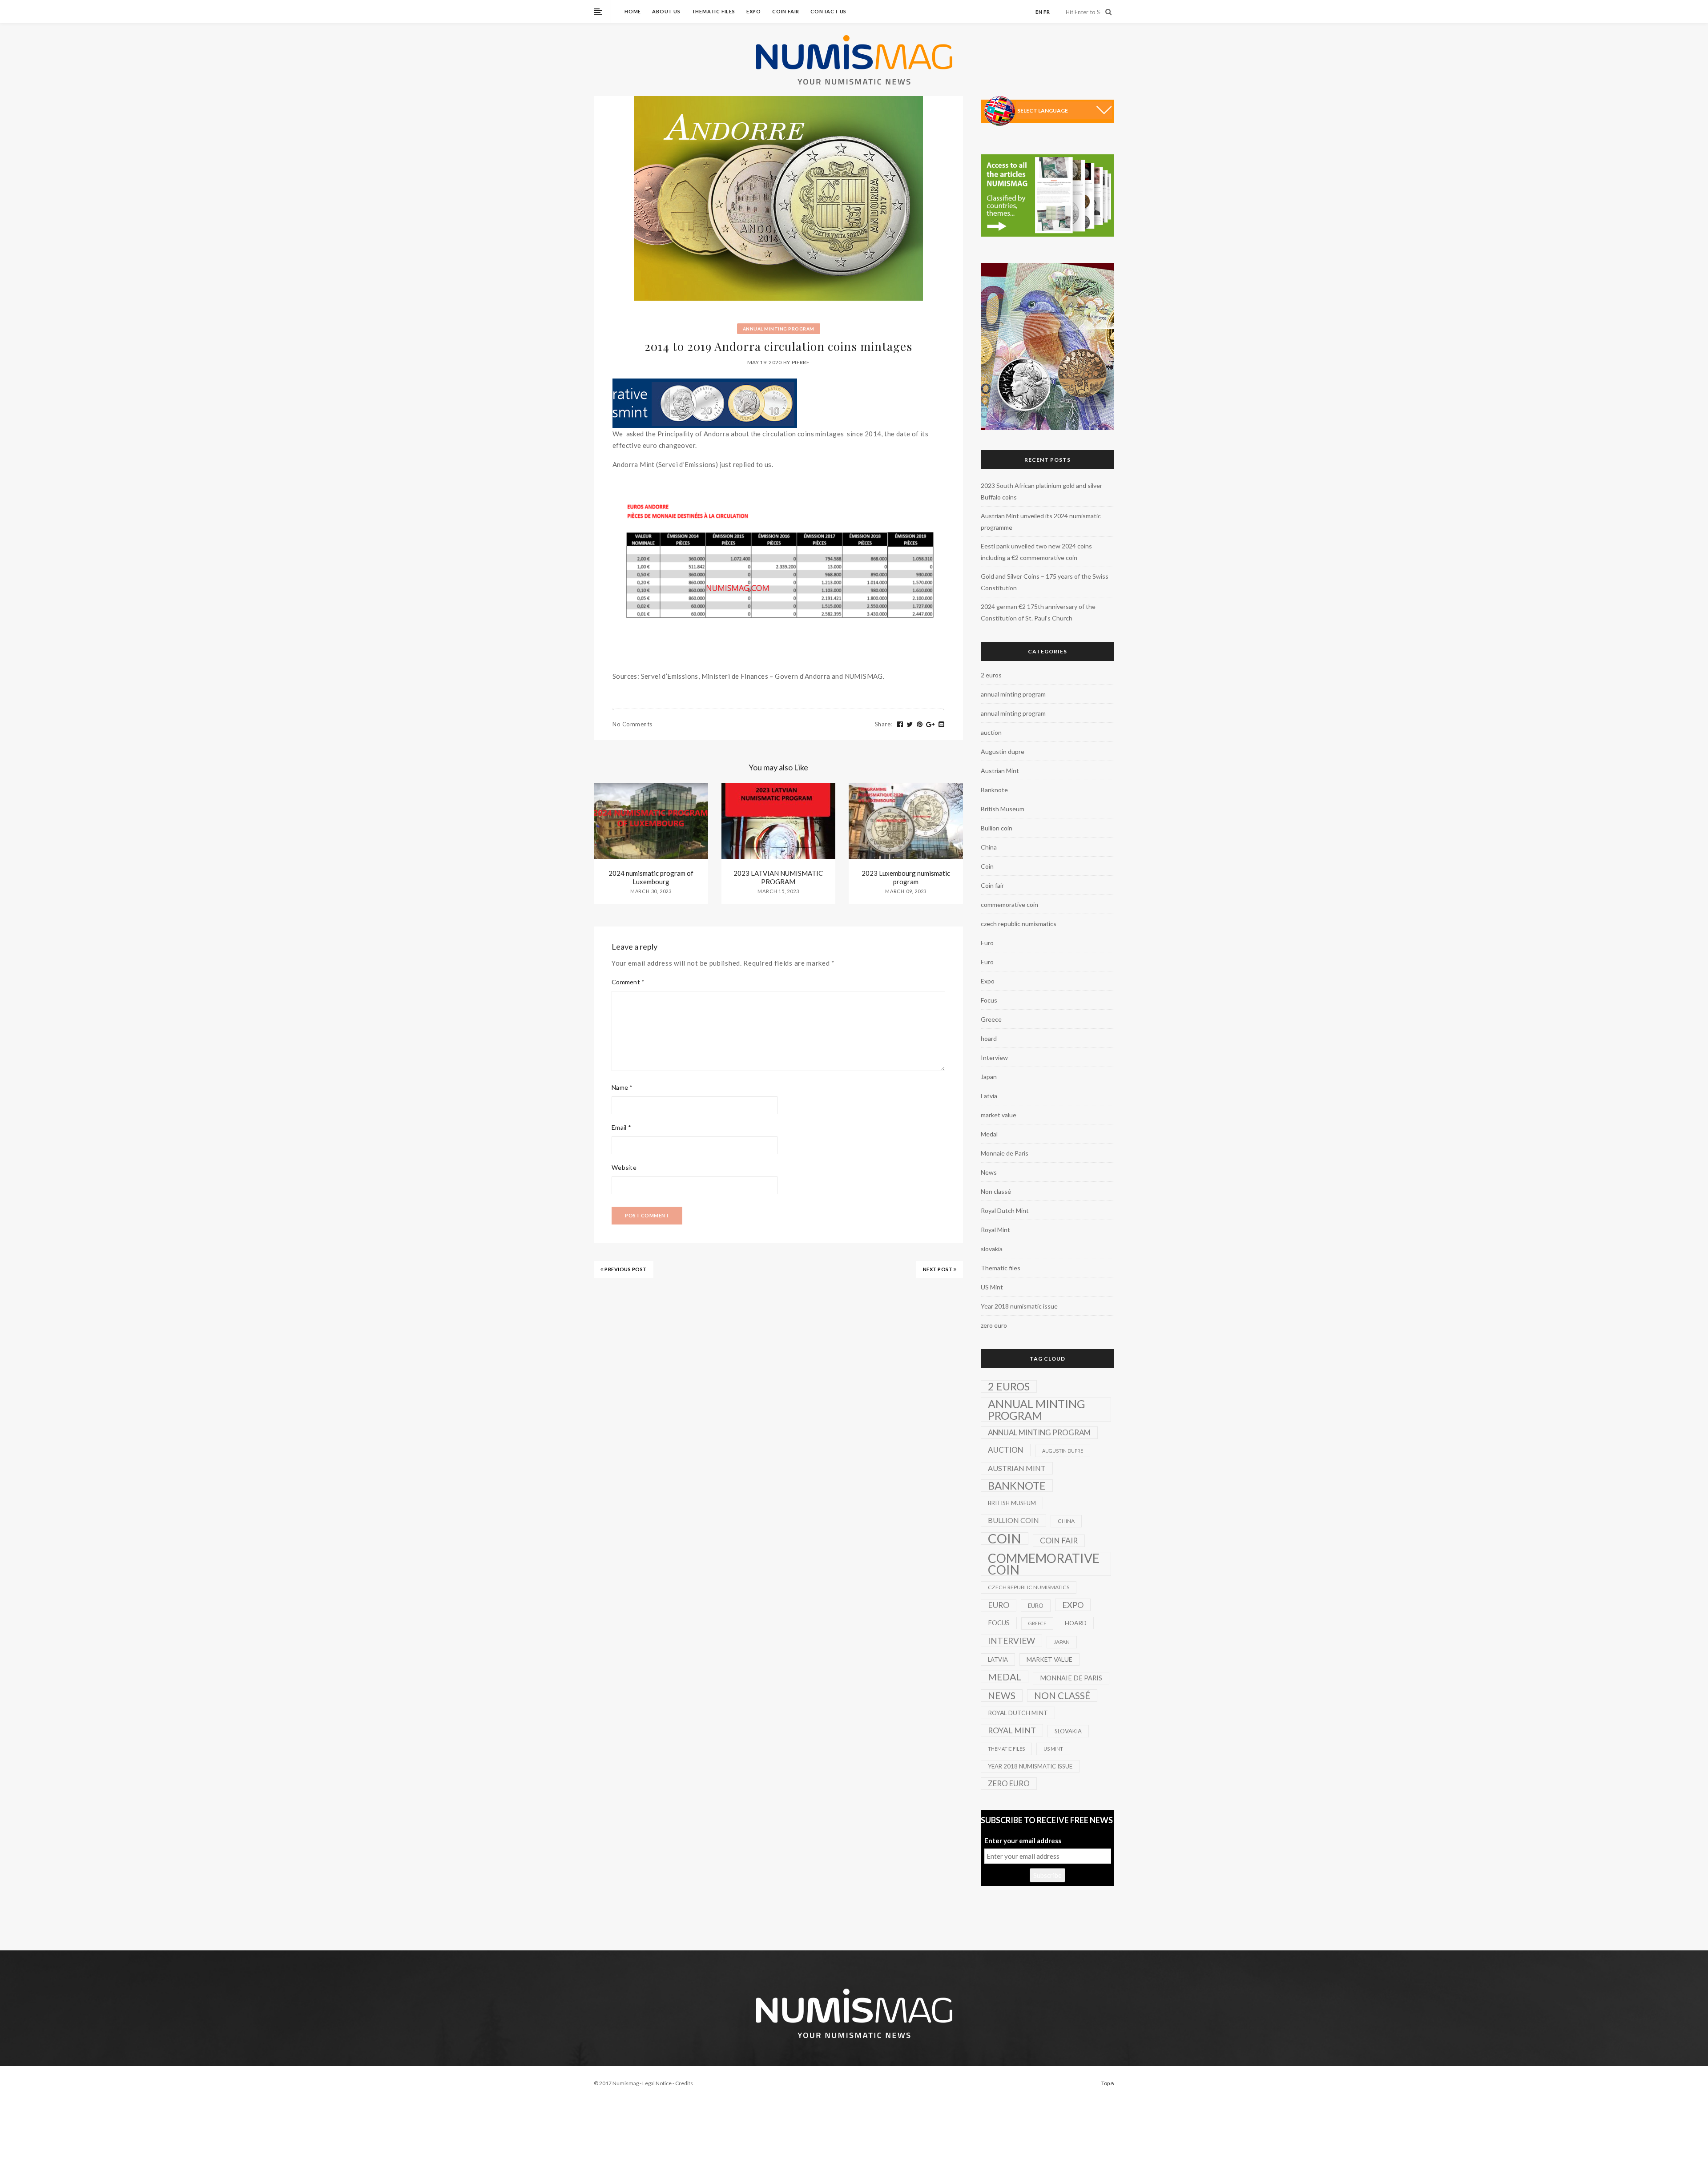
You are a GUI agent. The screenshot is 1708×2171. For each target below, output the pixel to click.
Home (633, 11)
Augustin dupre (1003, 751)
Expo (754, 11)
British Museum (1003, 809)
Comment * (628, 982)
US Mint (992, 1287)
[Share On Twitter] (910, 725)
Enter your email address (1023, 1841)
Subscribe (1047, 1875)
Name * (622, 1087)
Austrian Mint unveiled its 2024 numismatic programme (1041, 522)
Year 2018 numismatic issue (1019, 1306)
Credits (684, 2083)
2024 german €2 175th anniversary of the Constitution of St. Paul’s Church (1038, 612)
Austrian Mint (1000, 771)
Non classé (996, 1191)
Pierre (801, 362)
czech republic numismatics (1019, 924)
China (989, 847)
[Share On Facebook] (900, 725)
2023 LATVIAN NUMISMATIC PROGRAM (778, 877)
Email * (621, 1127)
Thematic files (713, 11)
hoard (989, 1038)
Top (1106, 2083)
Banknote (994, 790)
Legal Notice (657, 2083)
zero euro (994, 1325)
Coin (987, 866)
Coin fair (786, 11)
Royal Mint (995, 1230)
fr (1047, 12)
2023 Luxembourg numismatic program (906, 877)
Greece (991, 1019)
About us (666, 11)
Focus (989, 1000)
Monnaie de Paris (1005, 1153)
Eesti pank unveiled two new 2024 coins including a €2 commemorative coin (1036, 552)
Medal (989, 1134)
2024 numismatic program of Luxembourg (651, 877)
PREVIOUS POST (625, 1269)
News (989, 1172)
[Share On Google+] (931, 725)
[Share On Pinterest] (920, 725)
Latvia (989, 1096)
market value (999, 1115)
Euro (987, 943)
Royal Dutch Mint (1005, 1210)
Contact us (828, 11)
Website (624, 1167)
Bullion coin (997, 828)
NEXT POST (938, 1269)
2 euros (991, 675)
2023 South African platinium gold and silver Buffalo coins (1041, 491)
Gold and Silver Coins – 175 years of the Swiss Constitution (1045, 582)
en (1039, 12)
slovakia (992, 1249)
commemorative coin (1009, 904)
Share (884, 724)
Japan (989, 1077)
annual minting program (779, 329)
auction (991, 732)
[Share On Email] (942, 725)
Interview (994, 1057)
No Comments (632, 724)
